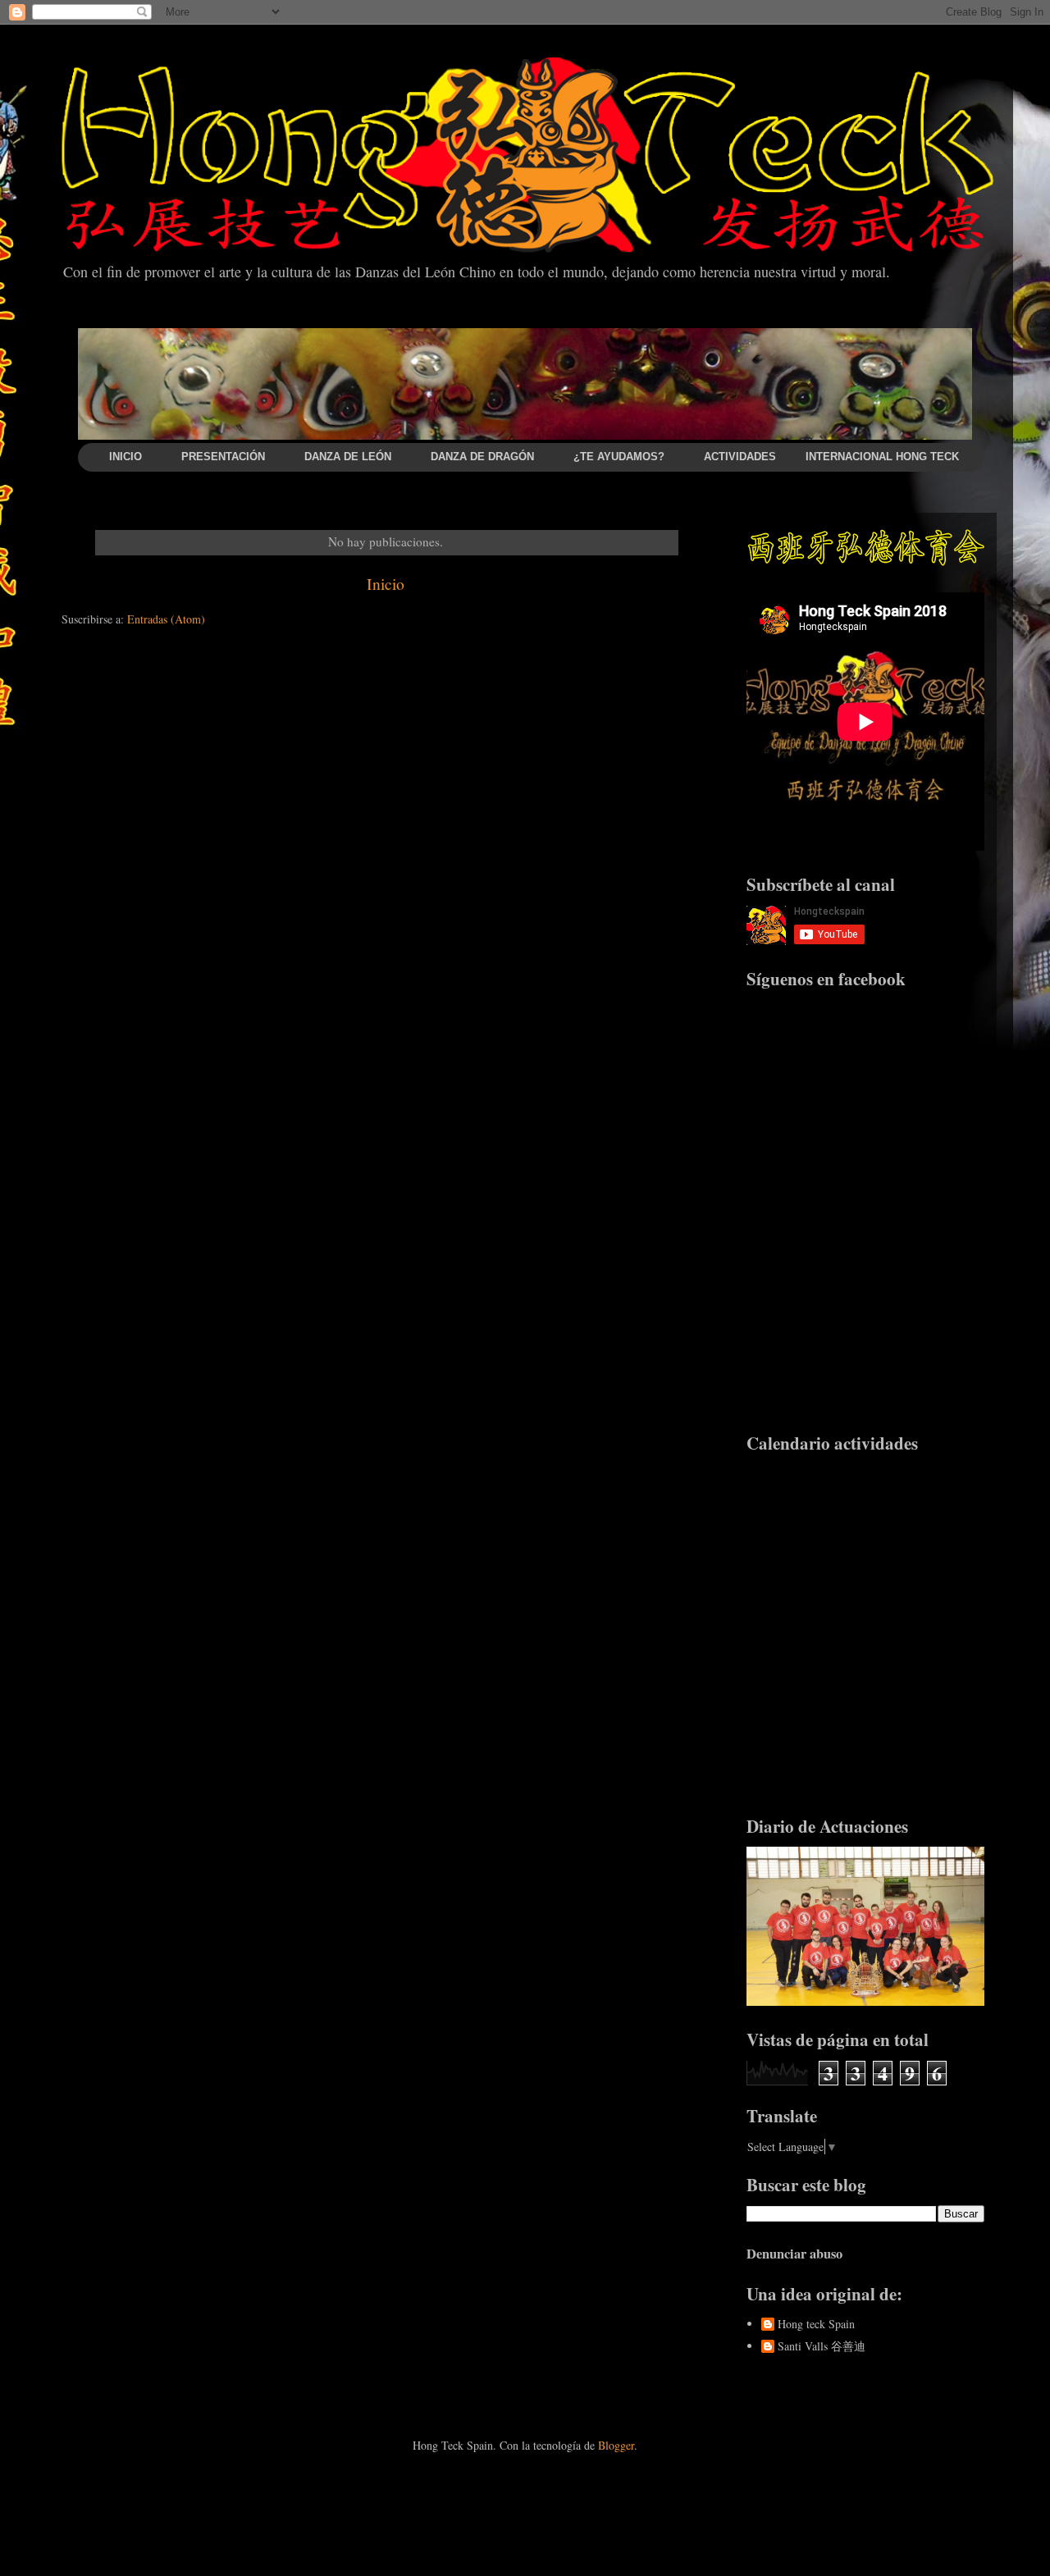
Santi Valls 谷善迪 (822, 2347)
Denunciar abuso (794, 2254)
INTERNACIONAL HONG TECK (882, 457)
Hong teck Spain (816, 2325)
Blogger (616, 2445)
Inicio (386, 584)
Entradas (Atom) (166, 619)
